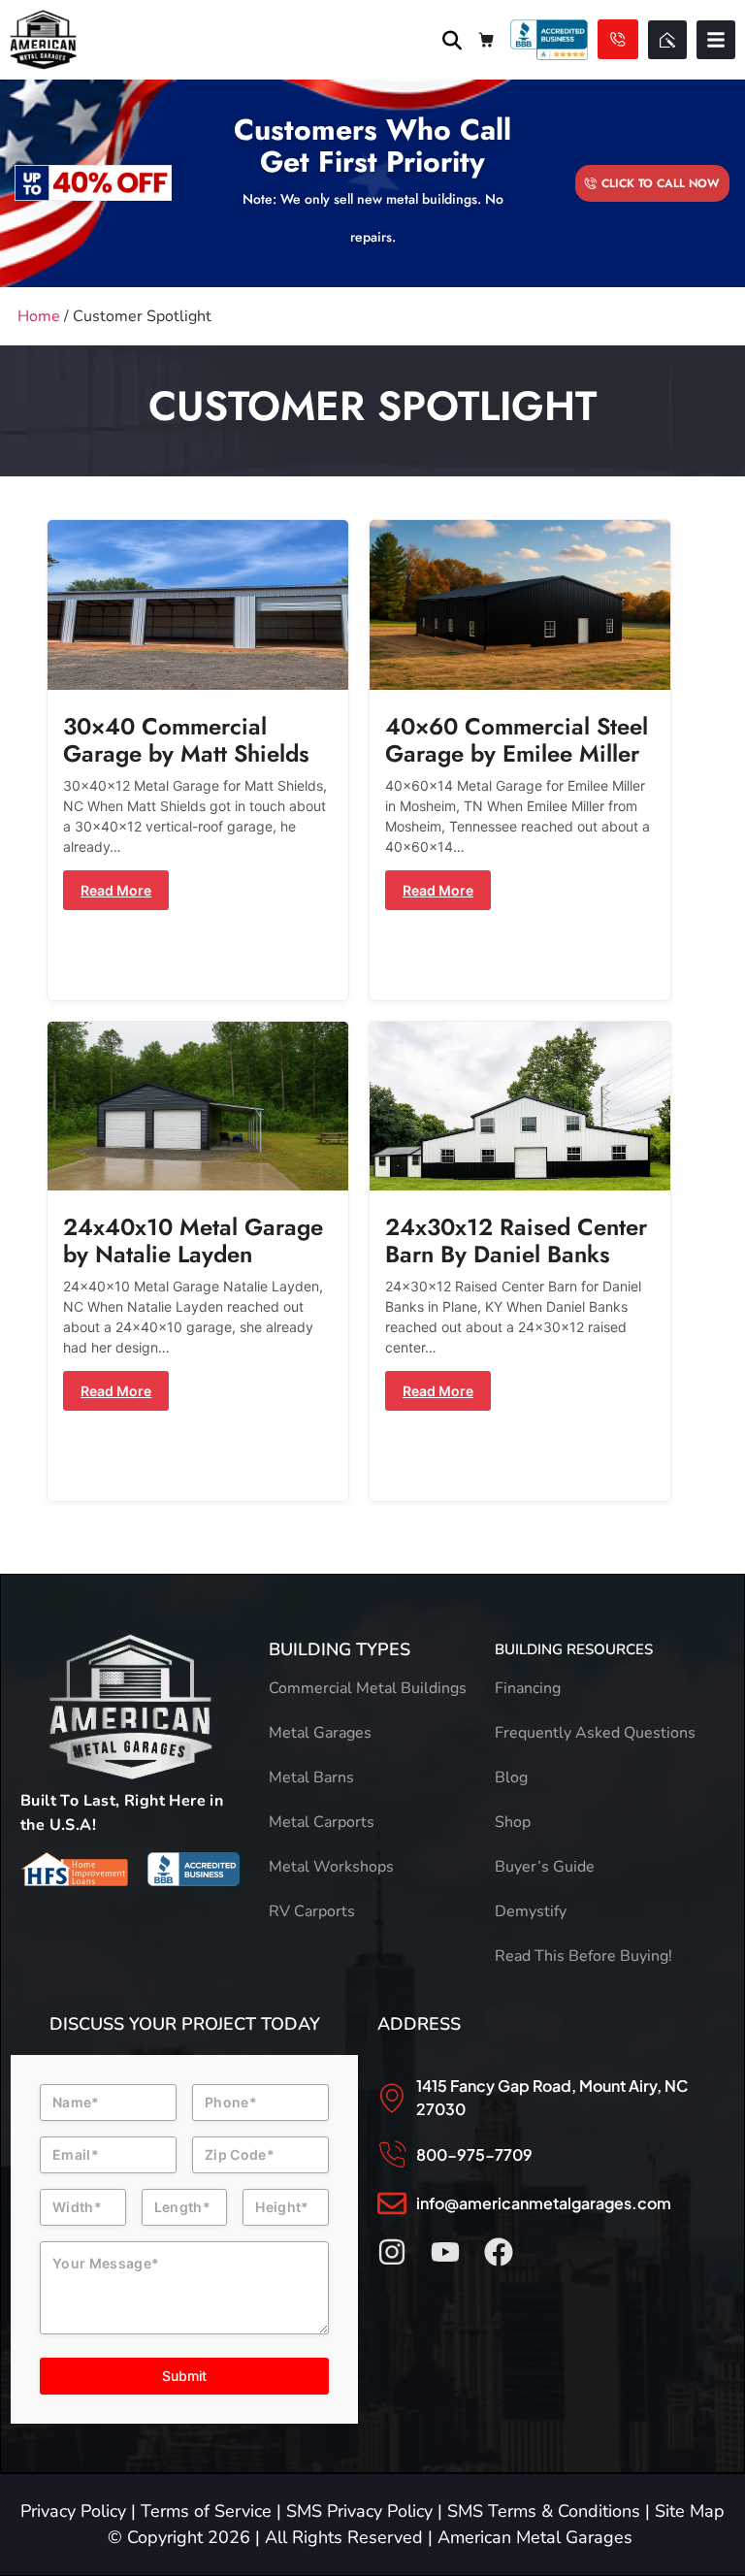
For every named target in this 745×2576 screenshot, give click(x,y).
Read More (116, 890)
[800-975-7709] (392, 2155)
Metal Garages (320, 1733)
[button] (716, 40)
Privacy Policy (73, 2511)
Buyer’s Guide (545, 1867)
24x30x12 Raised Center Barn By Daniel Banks (516, 1240)
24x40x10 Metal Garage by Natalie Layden (193, 1240)
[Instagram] (392, 2252)
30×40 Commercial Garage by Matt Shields (186, 740)
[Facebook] (499, 2252)
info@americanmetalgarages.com (544, 2203)
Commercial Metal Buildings (368, 1688)
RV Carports (312, 1911)
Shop (513, 1822)
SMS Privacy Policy (359, 2511)
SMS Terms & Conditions (544, 2511)
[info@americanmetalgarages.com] (392, 2203)
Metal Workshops (331, 1867)
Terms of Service (206, 2511)
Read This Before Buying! (583, 1956)
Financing (528, 1688)
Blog (511, 1777)
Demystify (531, 1911)
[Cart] (486, 40)
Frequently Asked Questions (595, 1733)
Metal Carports (322, 1822)
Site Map (690, 2511)
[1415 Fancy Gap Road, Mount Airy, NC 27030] (392, 2098)
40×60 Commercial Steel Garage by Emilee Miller (517, 740)
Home (39, 316)
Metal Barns (311, 1777)
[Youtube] (445, 2252)
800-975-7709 (474, 2154)
